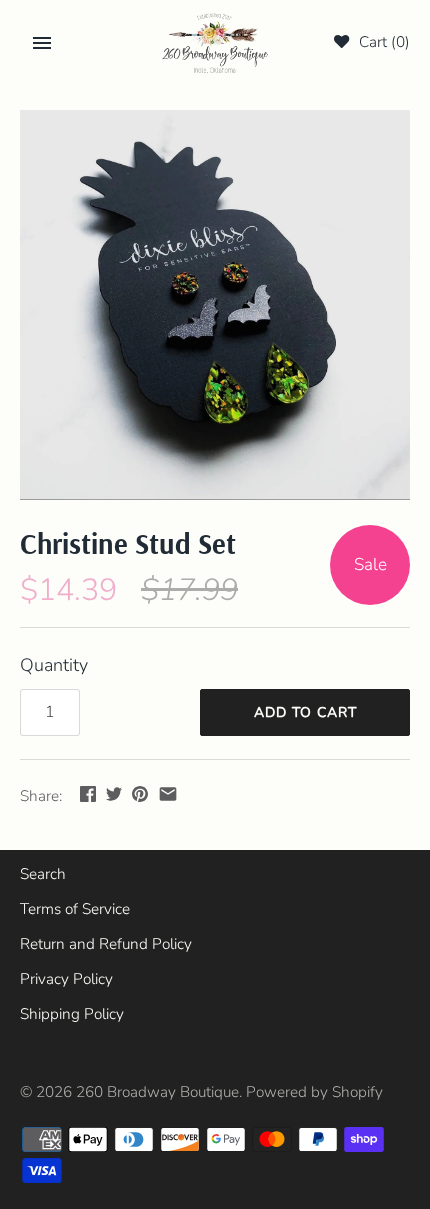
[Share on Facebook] (88, 794)
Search (43, 874)
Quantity (54, 665)
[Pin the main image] (140, 794)
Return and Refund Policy (106, 944)
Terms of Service (75, 909)
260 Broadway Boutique (157, 1092)
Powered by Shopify (314, 1092)
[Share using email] (168, 794)
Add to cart (305, 712)
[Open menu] (42, 43)
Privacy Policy (66, 979)
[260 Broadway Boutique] (215, 43)
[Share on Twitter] (114, 794)
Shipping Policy (72, 1014)
